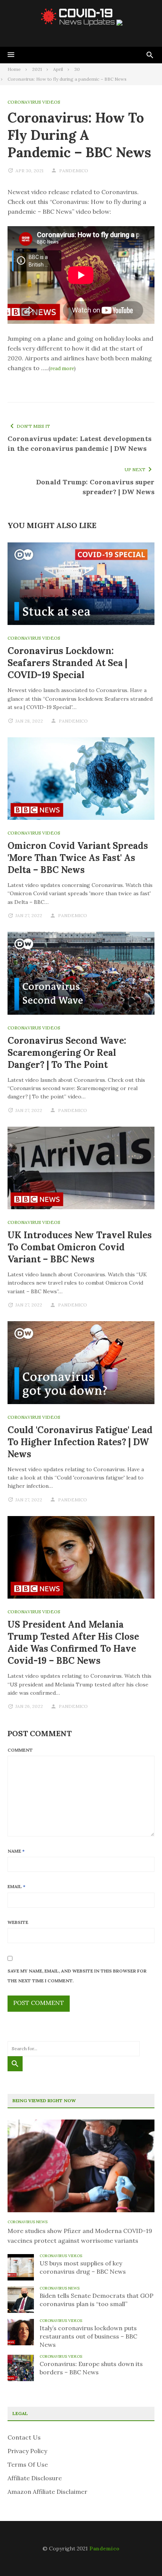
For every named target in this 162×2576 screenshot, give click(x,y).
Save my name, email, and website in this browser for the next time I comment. (77, 1976)
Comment (20, 1750)
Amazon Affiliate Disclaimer (47, 2492)
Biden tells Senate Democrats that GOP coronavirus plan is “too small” (96, 2300)
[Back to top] (141, 2555)
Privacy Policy (27, 2451)
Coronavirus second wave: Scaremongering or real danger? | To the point (67, 1053)
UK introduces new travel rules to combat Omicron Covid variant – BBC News (80, 1247)
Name (16, 1851)
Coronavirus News (28, 2222)
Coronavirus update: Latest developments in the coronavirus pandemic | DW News (79, 443)
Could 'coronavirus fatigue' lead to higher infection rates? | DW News (80, 1442)
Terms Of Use (28, 2464)
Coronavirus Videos (34, 102)
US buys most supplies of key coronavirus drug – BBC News (83, 2267)
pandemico (74, 171)
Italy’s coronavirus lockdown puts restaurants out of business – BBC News (88, 2336)
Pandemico (104, 2548)
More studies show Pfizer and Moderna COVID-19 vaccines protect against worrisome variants (80, 2236)
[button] (11, 55)
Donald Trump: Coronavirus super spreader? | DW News (95, 487)
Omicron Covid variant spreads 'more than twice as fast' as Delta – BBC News (78, 858)
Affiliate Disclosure (35, 2478)
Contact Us (24, 2437)
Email (16, 1886)
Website (18, 1922)
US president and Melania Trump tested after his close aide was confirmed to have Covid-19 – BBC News (73, 1643)
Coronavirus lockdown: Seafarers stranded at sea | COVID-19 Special (67, 663)
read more (62, 368)
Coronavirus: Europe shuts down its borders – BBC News (91, 2368)
